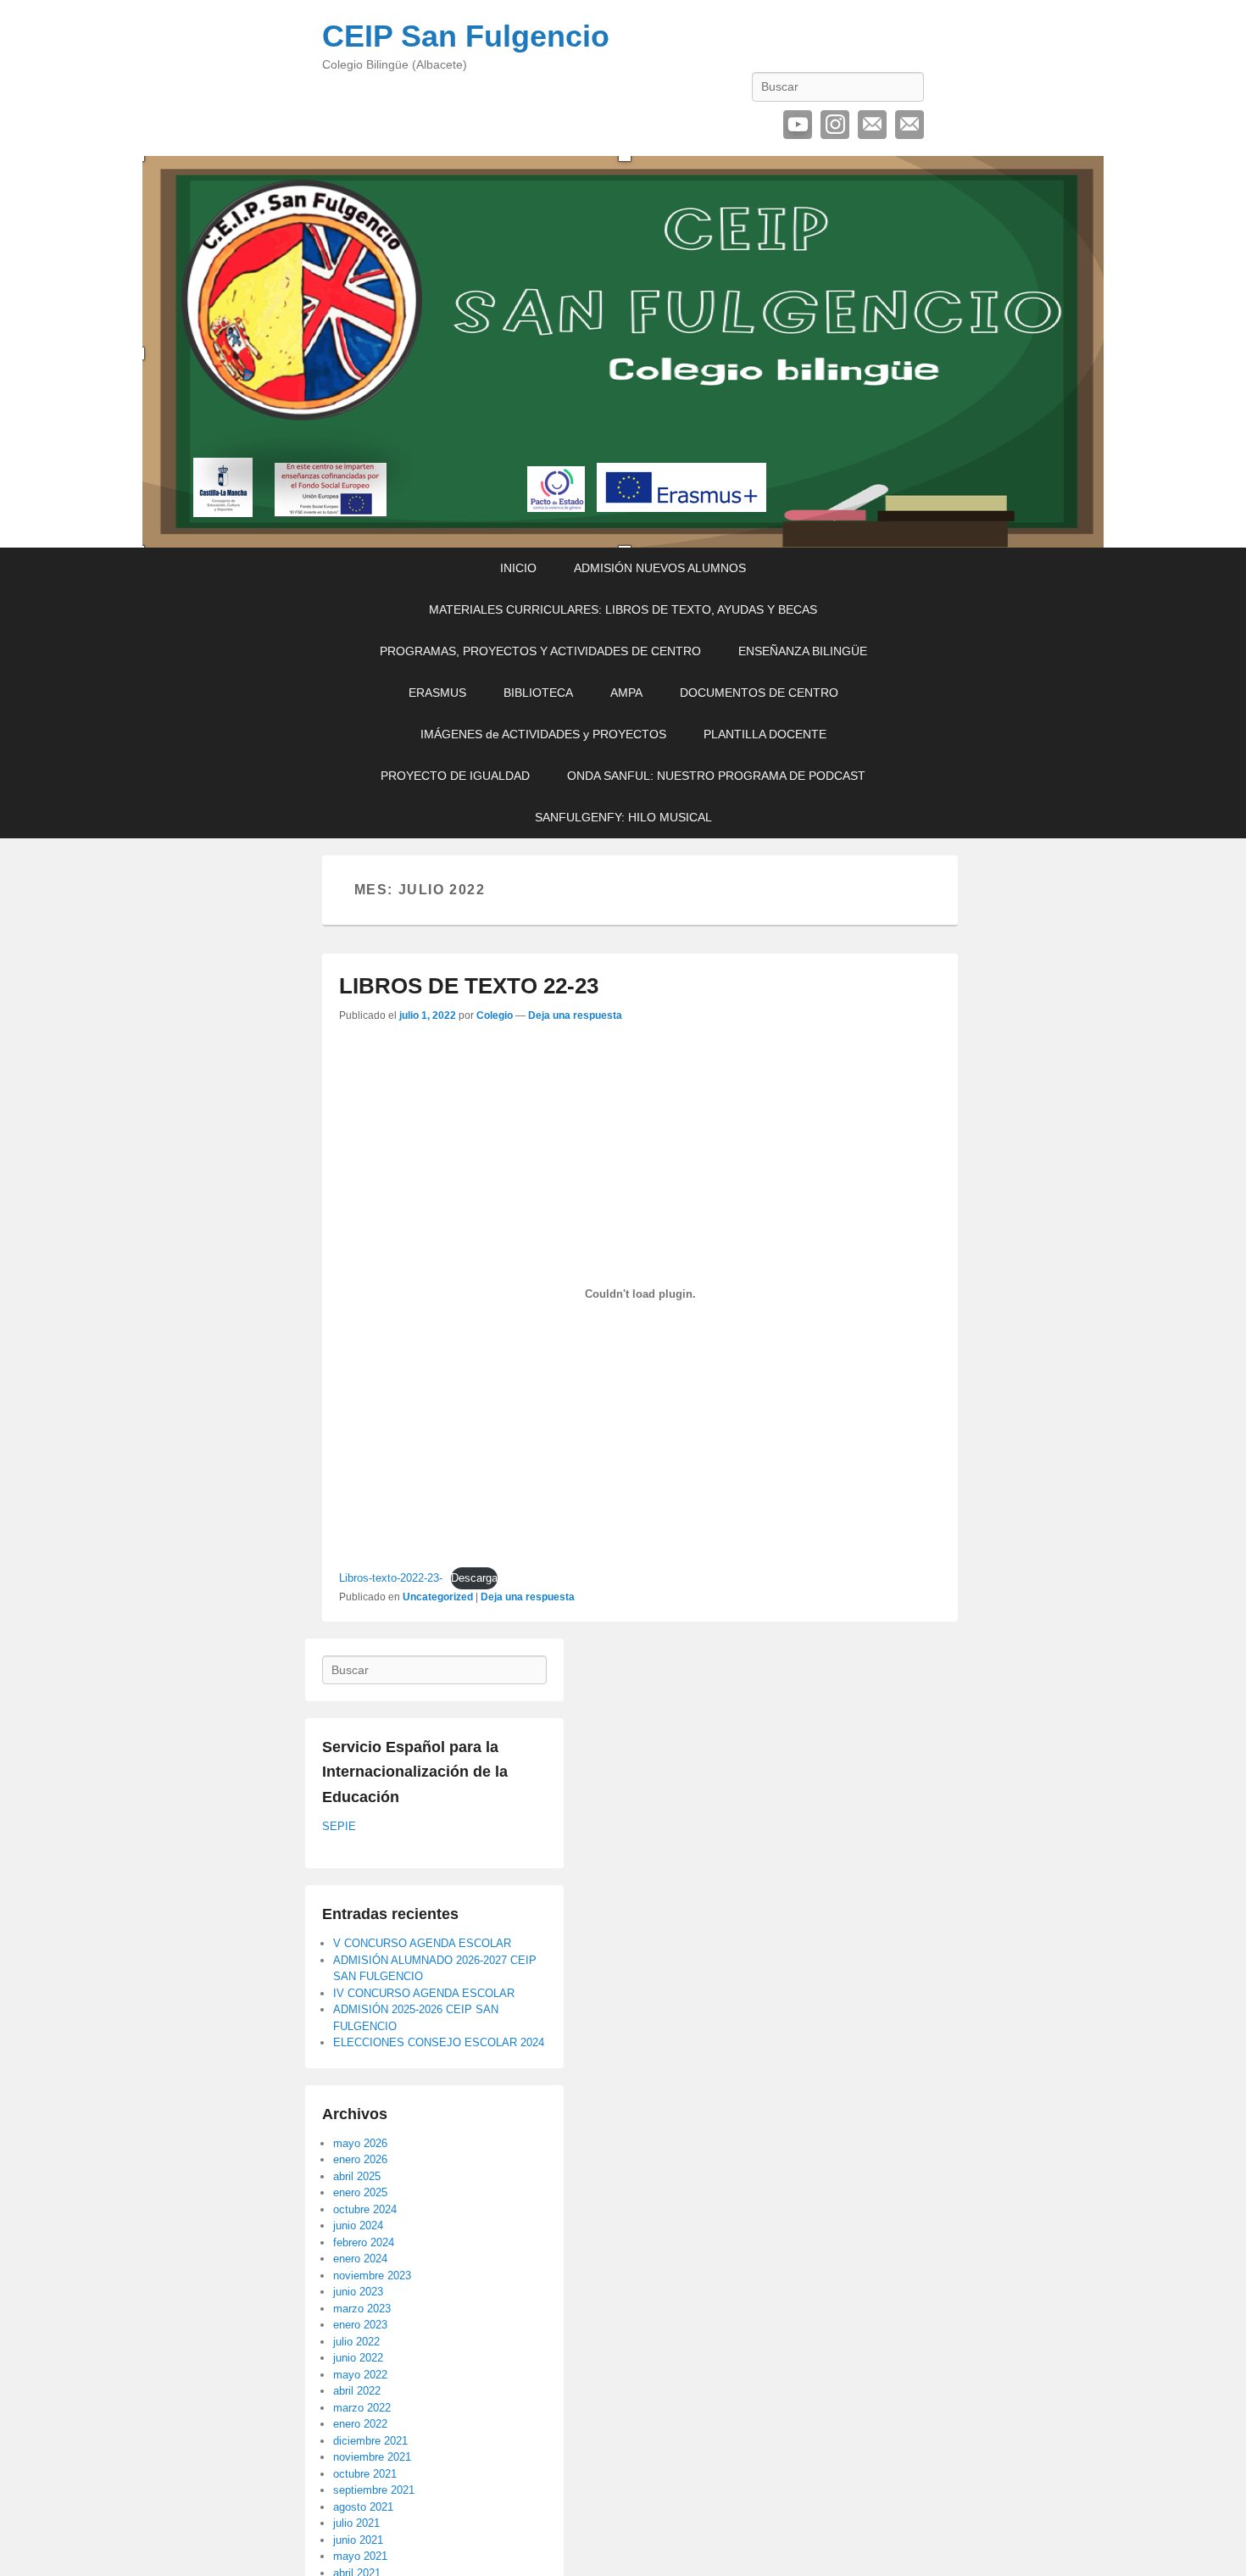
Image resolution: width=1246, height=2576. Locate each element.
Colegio (495, 1015)
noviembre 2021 (372, 2457)
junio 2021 (358, 2540)
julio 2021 (356, 2523)
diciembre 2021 (370, 2441)
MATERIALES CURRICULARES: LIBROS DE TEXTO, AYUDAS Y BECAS (623, 609)
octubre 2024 (365, 2209)
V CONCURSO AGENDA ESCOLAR (422, 1943)
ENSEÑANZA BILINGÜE (803, 651)
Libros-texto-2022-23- (391, 1578)
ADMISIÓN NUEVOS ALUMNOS (660, 568)
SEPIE (339, 1826)
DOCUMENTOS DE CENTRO (759, 693)
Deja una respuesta (575, 1015)
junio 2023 (358, 2292)
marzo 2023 (362, 2309)
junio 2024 (358, 2225)
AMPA (626, 693)
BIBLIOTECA (538, 693)
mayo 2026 (360, 2143)
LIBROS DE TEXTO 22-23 (469, 986)
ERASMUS (437, 693)
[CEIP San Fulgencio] (623, 352)
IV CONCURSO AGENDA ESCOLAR (424, 1993)
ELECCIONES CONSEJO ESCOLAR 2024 (439, 2042)
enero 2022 (360, 2424)
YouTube (798, 125)
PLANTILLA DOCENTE (765, 734)
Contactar (909, 125)
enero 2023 (360, 2325)
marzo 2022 (362, 2408)
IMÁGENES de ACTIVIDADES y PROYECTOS (543, 734)
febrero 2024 (364, 2242)
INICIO (518, 568)
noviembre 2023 (372, 2276)
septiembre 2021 (374, 2490)
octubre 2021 (365, 2474)
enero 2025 (360, 2192)
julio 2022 (356, 2342)
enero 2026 (360, 2159)
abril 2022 (357, 2391)
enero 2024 (360, 2259)
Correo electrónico (872, 125)
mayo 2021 (360, 2556)
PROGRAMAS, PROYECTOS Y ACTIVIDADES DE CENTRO (540, 651)
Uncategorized (438, 1597)
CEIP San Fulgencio (466, 36)
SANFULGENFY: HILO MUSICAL (623, 817)
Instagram (835, 125)
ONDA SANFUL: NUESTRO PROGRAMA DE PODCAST (716, 776)
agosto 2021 (363, 2507)
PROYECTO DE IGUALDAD (455, 776)
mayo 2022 (360, 2375)
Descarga (474, 1578)
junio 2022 (358, 2358)
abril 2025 (357, 2176)
